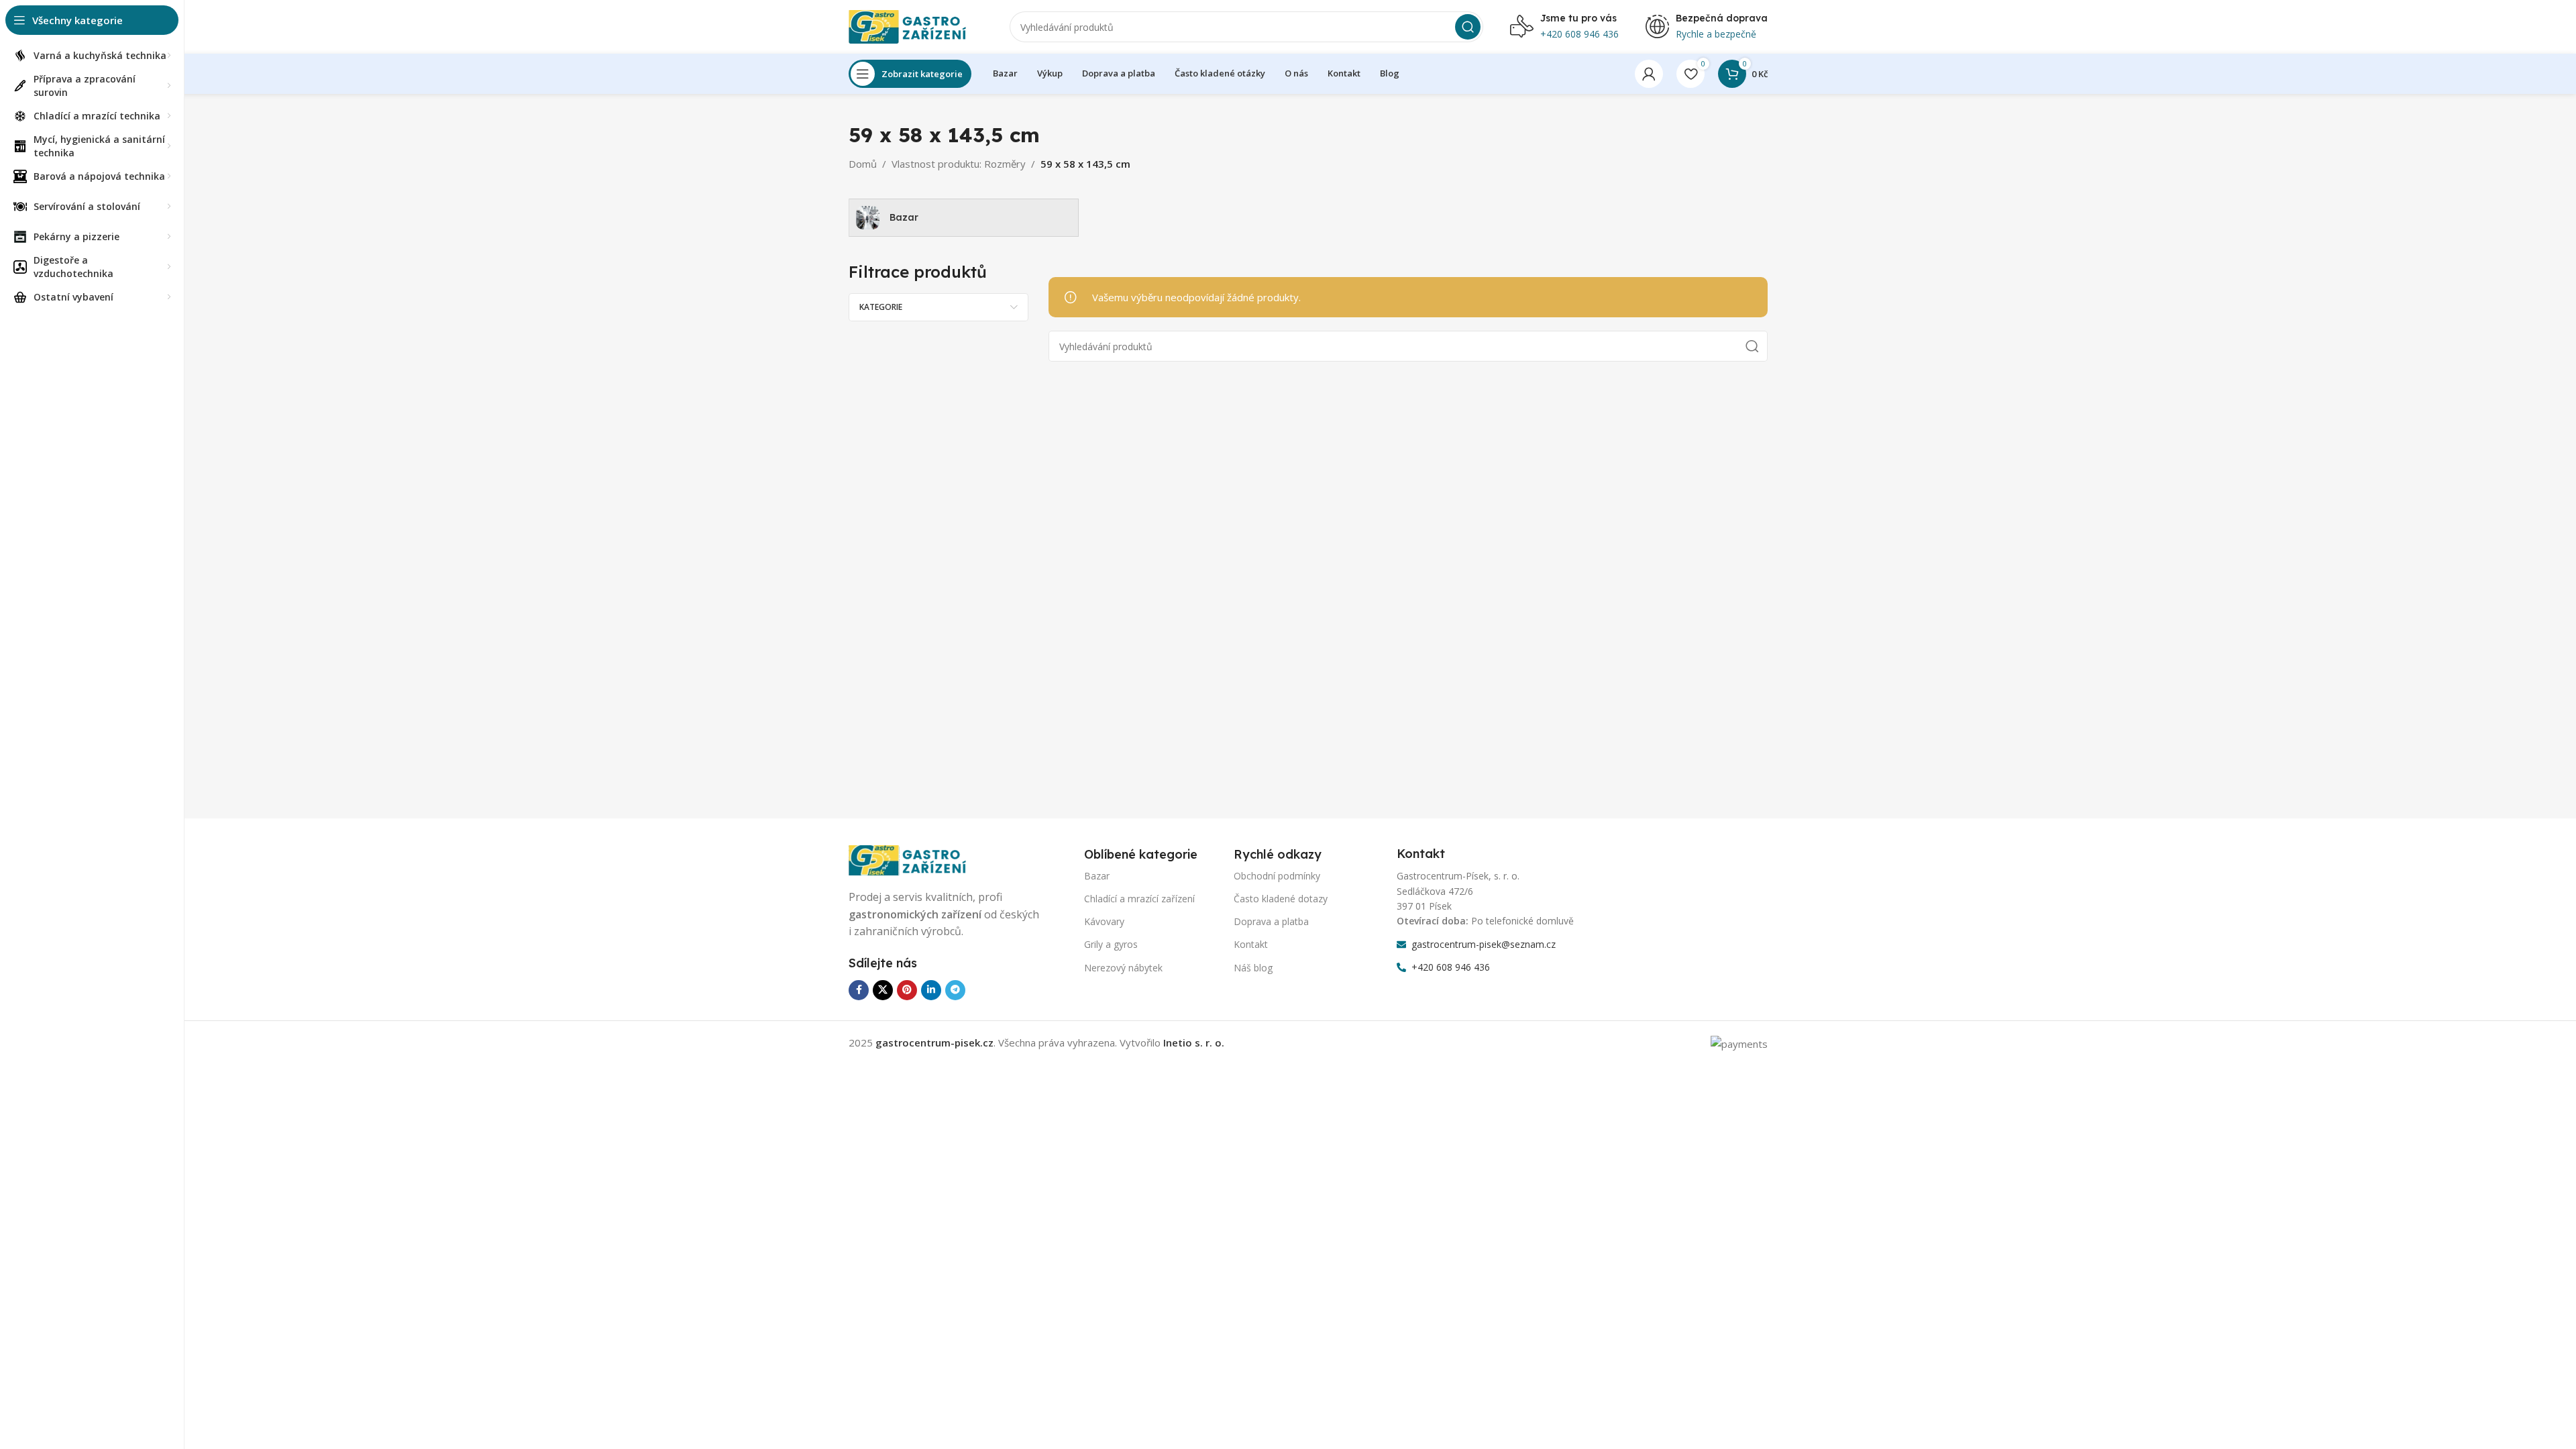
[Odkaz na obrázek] (916, 859)
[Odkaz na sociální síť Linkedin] (931, 990)
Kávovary (1104, 921)
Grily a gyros (1111, 944)
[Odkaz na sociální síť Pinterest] (907, 990)
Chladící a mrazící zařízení (1139, 899)
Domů (863, 164)
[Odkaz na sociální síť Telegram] (955, 990)
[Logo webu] (916, 25)
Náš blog (1253, 968)
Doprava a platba (1271, 921)
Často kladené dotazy (1281, 899)
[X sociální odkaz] (883, 990)
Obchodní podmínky (1277, 876)
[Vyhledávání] (1468, 27)
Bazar (1097, 876)
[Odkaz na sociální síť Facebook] (859, 990)
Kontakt (1251, 944)
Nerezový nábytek (1123, 968)
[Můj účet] (1649, 74)
